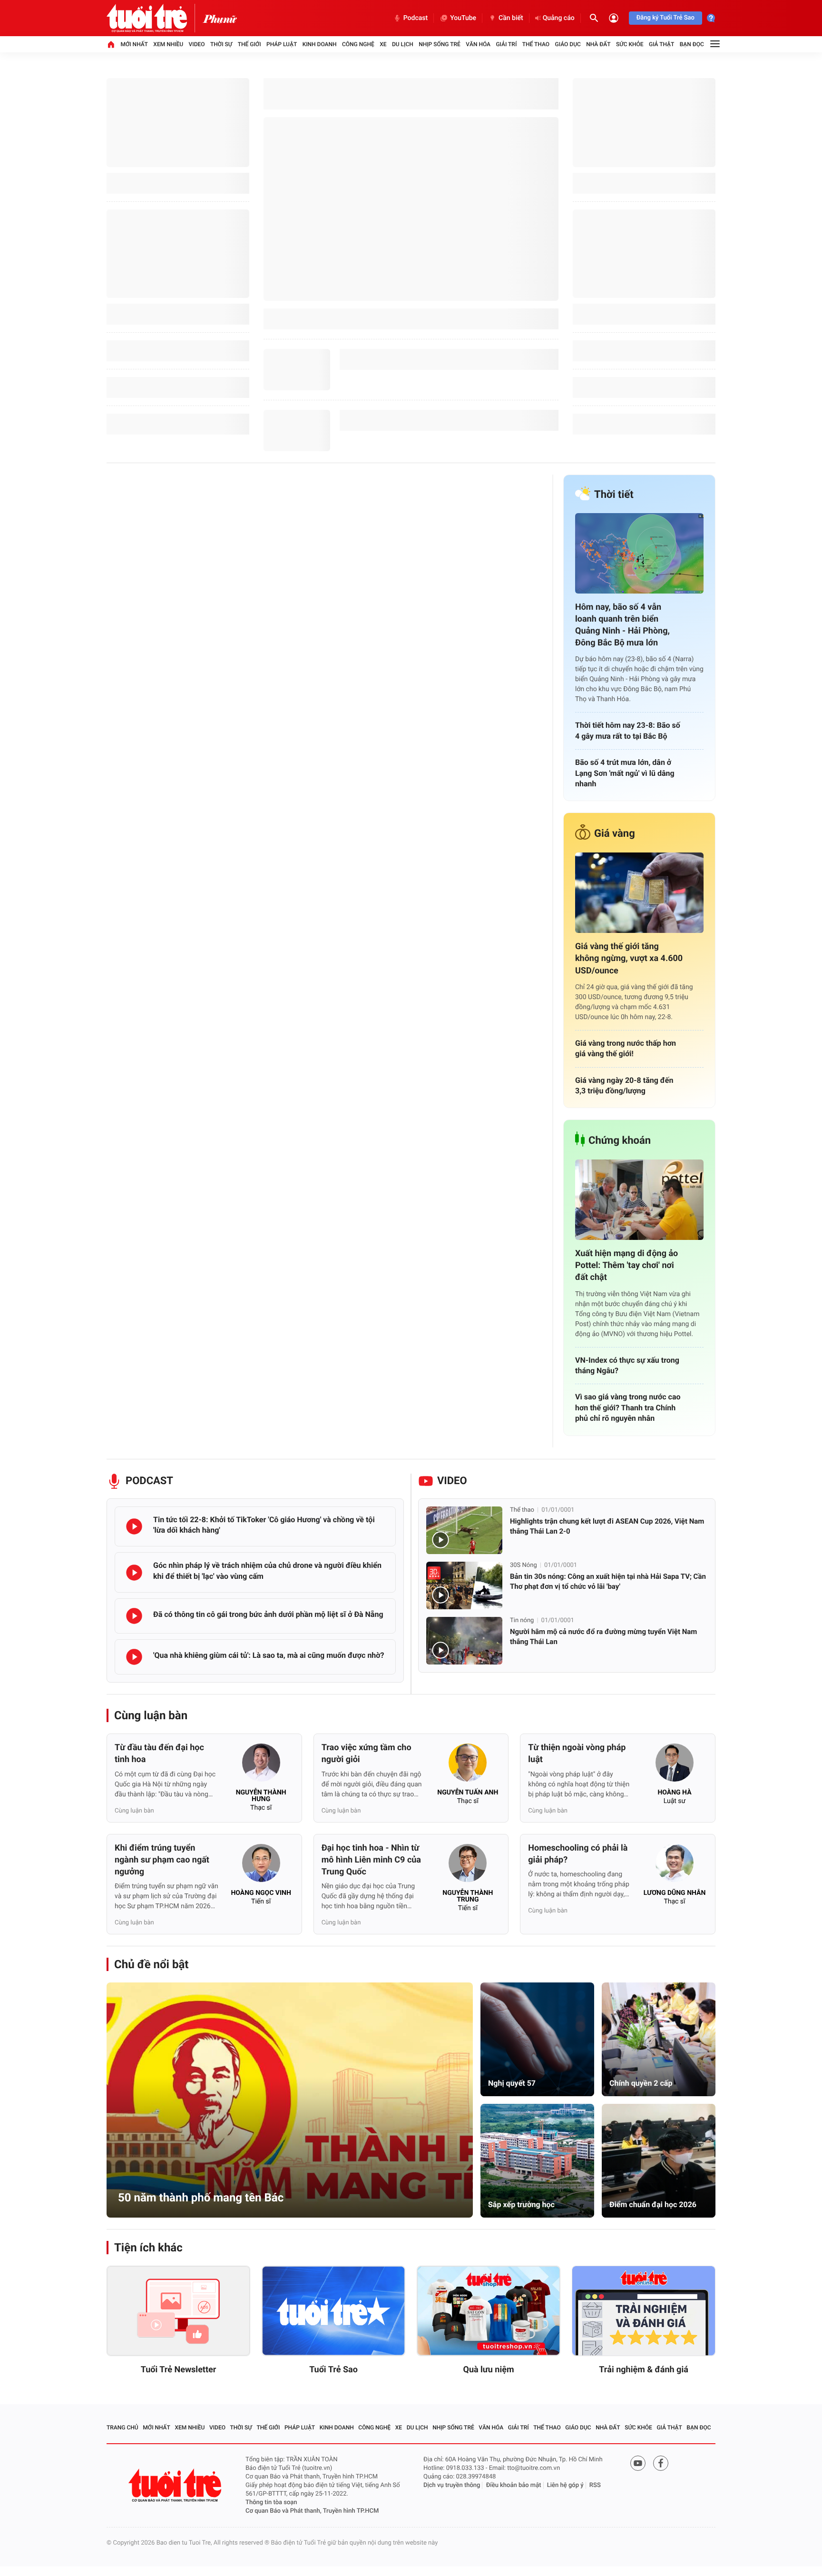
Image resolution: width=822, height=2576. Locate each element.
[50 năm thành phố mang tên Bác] (290, 2100)
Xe (383, 44)
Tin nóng (522, 1620)
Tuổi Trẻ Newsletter (179, 2370)
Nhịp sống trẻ (440, 44)
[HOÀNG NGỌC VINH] (261, 1866)
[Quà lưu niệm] (489, 2311)
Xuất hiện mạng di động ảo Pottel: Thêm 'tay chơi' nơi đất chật (626, 1265)
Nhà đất (598, 44)
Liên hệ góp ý (565, 2485)
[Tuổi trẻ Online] (176, 2485)
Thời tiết (614, 495)
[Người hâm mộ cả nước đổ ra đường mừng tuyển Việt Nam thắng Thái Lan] (464, 1641)
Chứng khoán (620, 1141)
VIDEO (452, 1481)
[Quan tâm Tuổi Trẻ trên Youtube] (638, 2463)
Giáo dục (568, 44)
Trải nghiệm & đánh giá (644, 2370)
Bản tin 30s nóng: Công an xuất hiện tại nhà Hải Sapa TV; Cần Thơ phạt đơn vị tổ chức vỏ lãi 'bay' (608, 1581)
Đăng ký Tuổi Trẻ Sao (665, 18)
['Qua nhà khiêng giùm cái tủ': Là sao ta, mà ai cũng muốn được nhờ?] (134, 1657)
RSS (595, 2485)
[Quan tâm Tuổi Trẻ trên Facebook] (661, 2463)
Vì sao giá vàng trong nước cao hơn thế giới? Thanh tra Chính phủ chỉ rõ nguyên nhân (628, 1407)
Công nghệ (358, 44)
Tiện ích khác (148, 2248)
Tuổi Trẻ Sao (333, 2370)
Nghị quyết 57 (512, 2083)
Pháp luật (282, 44)
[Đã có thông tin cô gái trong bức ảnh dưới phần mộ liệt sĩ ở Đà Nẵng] (134, 1616)
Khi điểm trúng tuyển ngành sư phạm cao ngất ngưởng (162, 1860)
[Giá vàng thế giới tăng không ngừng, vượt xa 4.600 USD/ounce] (639, 893)
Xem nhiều (168, 44)
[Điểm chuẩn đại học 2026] (659, 2161)
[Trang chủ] (111, 44)
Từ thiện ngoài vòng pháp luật (577, 1754)
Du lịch (403, 44)
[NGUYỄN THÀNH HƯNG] (261, 1765)
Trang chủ (122, 2427)
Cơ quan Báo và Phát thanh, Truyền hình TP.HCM (312, 2511)
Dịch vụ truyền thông (452, 2485)
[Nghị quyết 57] (537, 2039)
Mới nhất (134, 44)
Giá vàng (615, 834)
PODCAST (149, 1481)
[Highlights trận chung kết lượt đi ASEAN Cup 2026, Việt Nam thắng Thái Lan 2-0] (464, 1530)
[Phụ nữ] (220, 18)
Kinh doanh (320, 44)
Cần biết (511, 18)
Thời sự (221, 44)
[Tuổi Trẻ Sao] (333, 2311)
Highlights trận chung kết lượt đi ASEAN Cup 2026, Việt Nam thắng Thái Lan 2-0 (607, 1526)
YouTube (463, 18)
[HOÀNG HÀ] (675, 1765)
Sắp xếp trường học (521, 2204)
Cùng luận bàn (151, 1715)
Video (197, 44)
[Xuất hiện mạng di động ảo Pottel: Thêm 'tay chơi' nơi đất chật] (639, 1200)
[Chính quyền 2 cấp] (659, 2039)
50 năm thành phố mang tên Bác (201, 2198)
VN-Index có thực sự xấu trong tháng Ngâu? (627, 1365)
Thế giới (250, 44)
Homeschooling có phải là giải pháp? (578, 1854)
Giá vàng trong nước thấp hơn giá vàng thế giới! (626, 1048)
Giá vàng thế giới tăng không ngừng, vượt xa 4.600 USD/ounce (629, 958)
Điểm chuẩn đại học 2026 (653, 2204)
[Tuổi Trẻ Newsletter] (178, 2311)
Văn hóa (478, 44)
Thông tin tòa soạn (271, 2502)
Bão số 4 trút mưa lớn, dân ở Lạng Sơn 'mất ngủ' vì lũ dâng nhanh (625, 773)
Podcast (416, 18)
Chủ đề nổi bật (151, 1964)
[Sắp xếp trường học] (537, 2161)
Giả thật (661, 44)
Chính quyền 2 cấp (641, 2083)
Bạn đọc (692, 44)
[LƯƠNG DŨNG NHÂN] (675, 1866)
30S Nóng (524, 1565)
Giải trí (506, 44)
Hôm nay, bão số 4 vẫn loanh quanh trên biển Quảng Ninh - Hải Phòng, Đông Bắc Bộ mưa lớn (622, 625)
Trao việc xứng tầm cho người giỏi (367, 1754)
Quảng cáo (559, 18)
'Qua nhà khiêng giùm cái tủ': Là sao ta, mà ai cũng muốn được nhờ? (269, 1655)
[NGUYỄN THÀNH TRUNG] (468, 1866)
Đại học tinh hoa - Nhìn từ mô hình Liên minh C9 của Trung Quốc (371, 1860)
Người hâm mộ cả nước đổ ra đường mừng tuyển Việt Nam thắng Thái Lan (603, 1637)
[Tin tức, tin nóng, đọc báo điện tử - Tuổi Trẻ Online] (155, 18)
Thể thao (536, 44)
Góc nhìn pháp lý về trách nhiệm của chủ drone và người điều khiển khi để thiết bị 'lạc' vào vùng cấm (267, 1570)
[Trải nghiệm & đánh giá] (644, 2311)
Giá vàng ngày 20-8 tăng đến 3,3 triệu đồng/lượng (624, 1085)
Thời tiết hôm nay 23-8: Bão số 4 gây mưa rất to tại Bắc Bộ (628, 730)
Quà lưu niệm (488, 2370)
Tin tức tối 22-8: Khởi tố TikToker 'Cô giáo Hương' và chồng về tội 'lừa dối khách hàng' (264, 1525)
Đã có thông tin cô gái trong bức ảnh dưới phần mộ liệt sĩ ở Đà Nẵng (268, 1614)
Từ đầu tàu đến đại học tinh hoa (159, 1754)
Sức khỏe (630, 44)
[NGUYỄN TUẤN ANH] (468, 1765)
